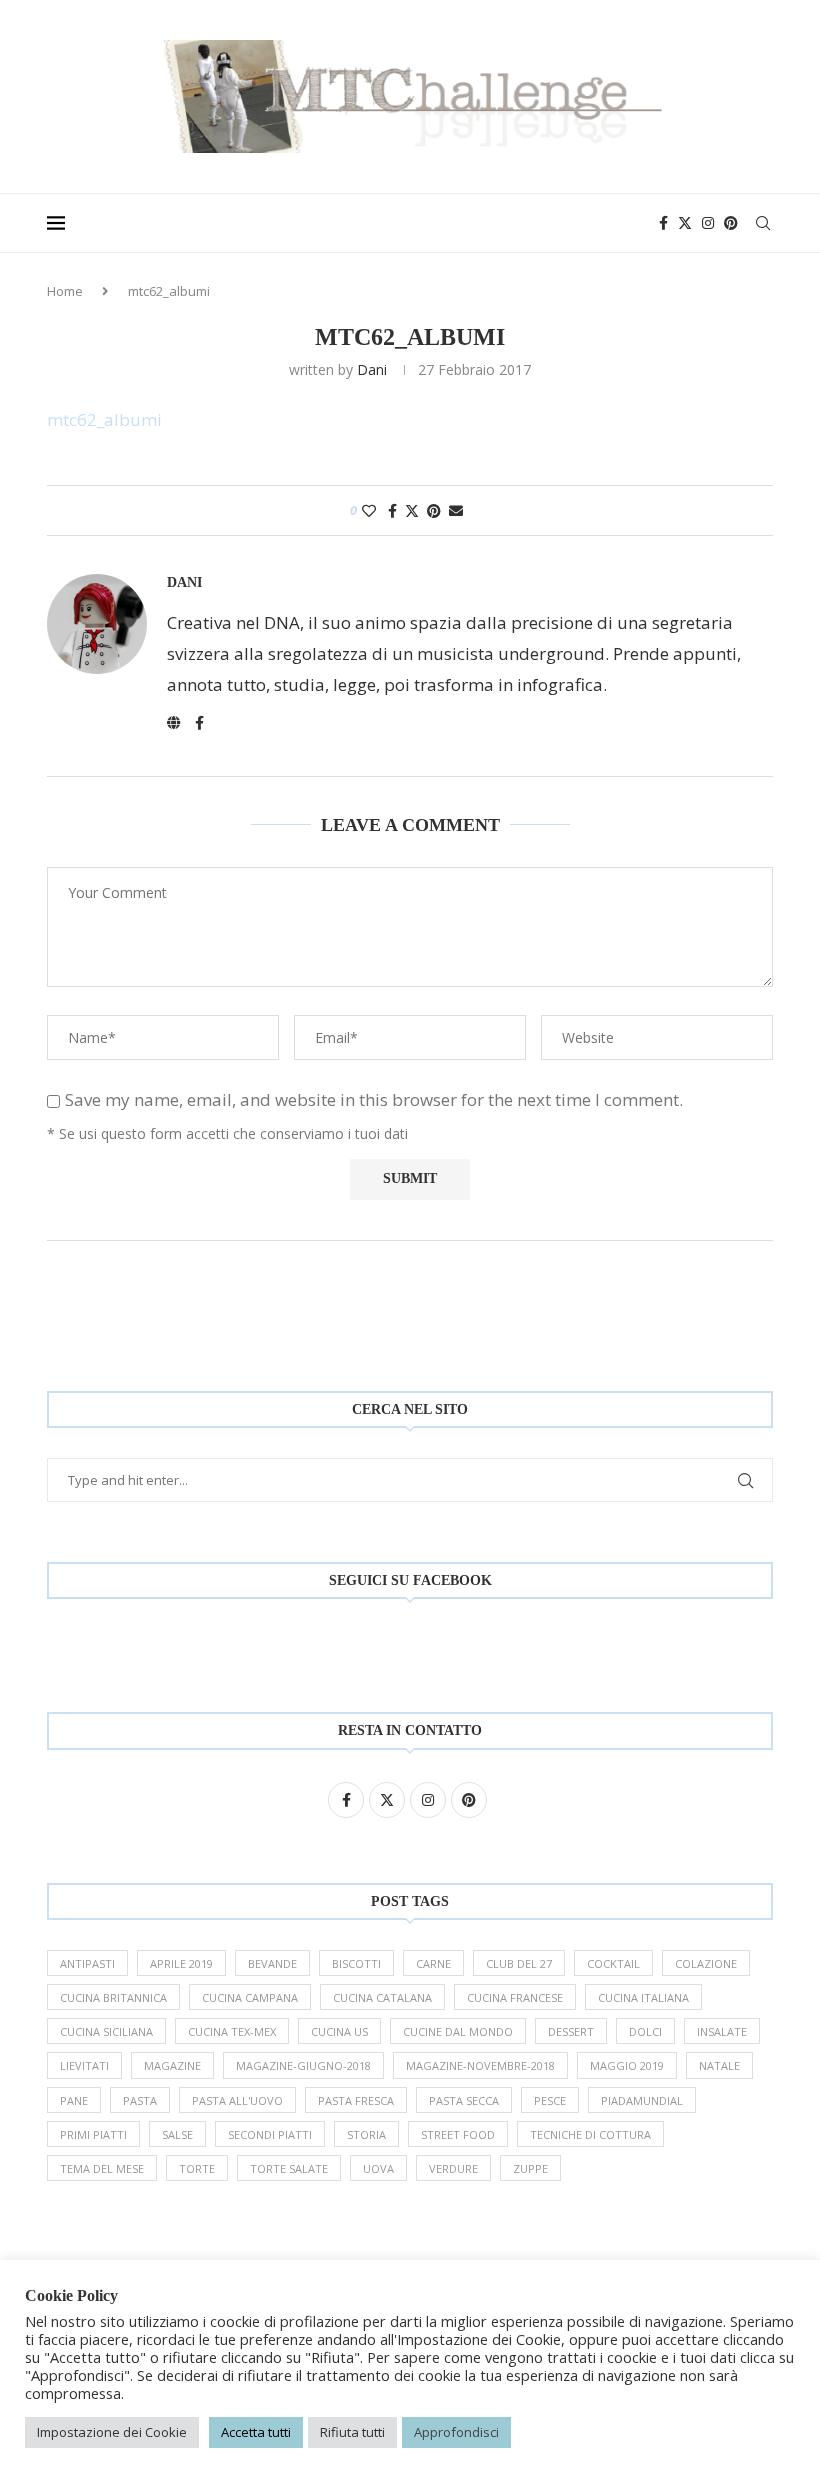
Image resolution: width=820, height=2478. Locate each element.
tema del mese (102, 2168)
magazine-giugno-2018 (303, 2065)
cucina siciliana (106, 2031)
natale (719, 2065)
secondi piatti (270, 2134)
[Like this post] (369, 510)
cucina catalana (382, 1997)
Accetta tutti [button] (256, 2432)
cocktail (613, 1963)
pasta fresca (356, 2100)
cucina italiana (643, 1997)
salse (177, 2134)
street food (458, 2134)
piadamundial (642, 2100)
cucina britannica (113, 1997)
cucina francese (515, 1997)
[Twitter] (685, 223)
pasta (140, 2100)
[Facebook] (663, 223)
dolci (645, 2031)
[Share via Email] (456, 510)
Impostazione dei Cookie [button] (112, 2432)
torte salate (289, 2168)
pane (74, 2100)
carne (433, 1963)
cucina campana (250, 1997)
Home (65, 291)
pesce (550, 2100)
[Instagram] (708, 223)
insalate (722, 2031)
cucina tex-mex (232, 2031)
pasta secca (464, 2100)
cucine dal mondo (458, 2031)
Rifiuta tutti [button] (352, 2432)
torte (197, 2168)
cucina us (339, 2031)
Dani (372, 369)
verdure (453, 2168)
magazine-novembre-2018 (480, 2065)
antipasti (87, 1963)
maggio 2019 (627, 2065)
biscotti (356, 1963)
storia (366, 2134)
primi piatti (93, 2134)
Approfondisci (456, 2432)
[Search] (763, 223)
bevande (272, 1963)
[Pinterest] (731, 223)
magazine (172, 2065)
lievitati (84, 2065)
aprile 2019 (181, 1963)
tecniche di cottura (590, 2134)
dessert (571, 2031)
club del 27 (519, 1963)
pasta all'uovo (237, 2100)
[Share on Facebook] (392, 510)
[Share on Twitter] (412, 510)
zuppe (530, 2168)
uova (378, 2168)
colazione (706, 1963)
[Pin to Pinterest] (434, 510)
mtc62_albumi (104, 419)
